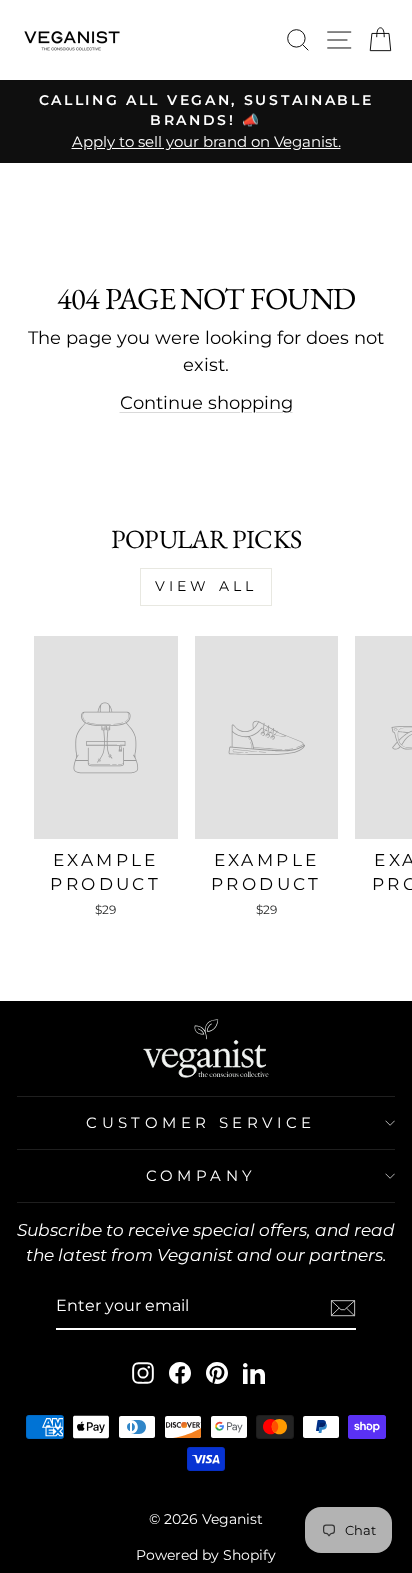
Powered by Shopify (206, 1555)
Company (201, 1176)
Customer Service (201, 1123)
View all (206, 586)
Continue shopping (206, 402)
